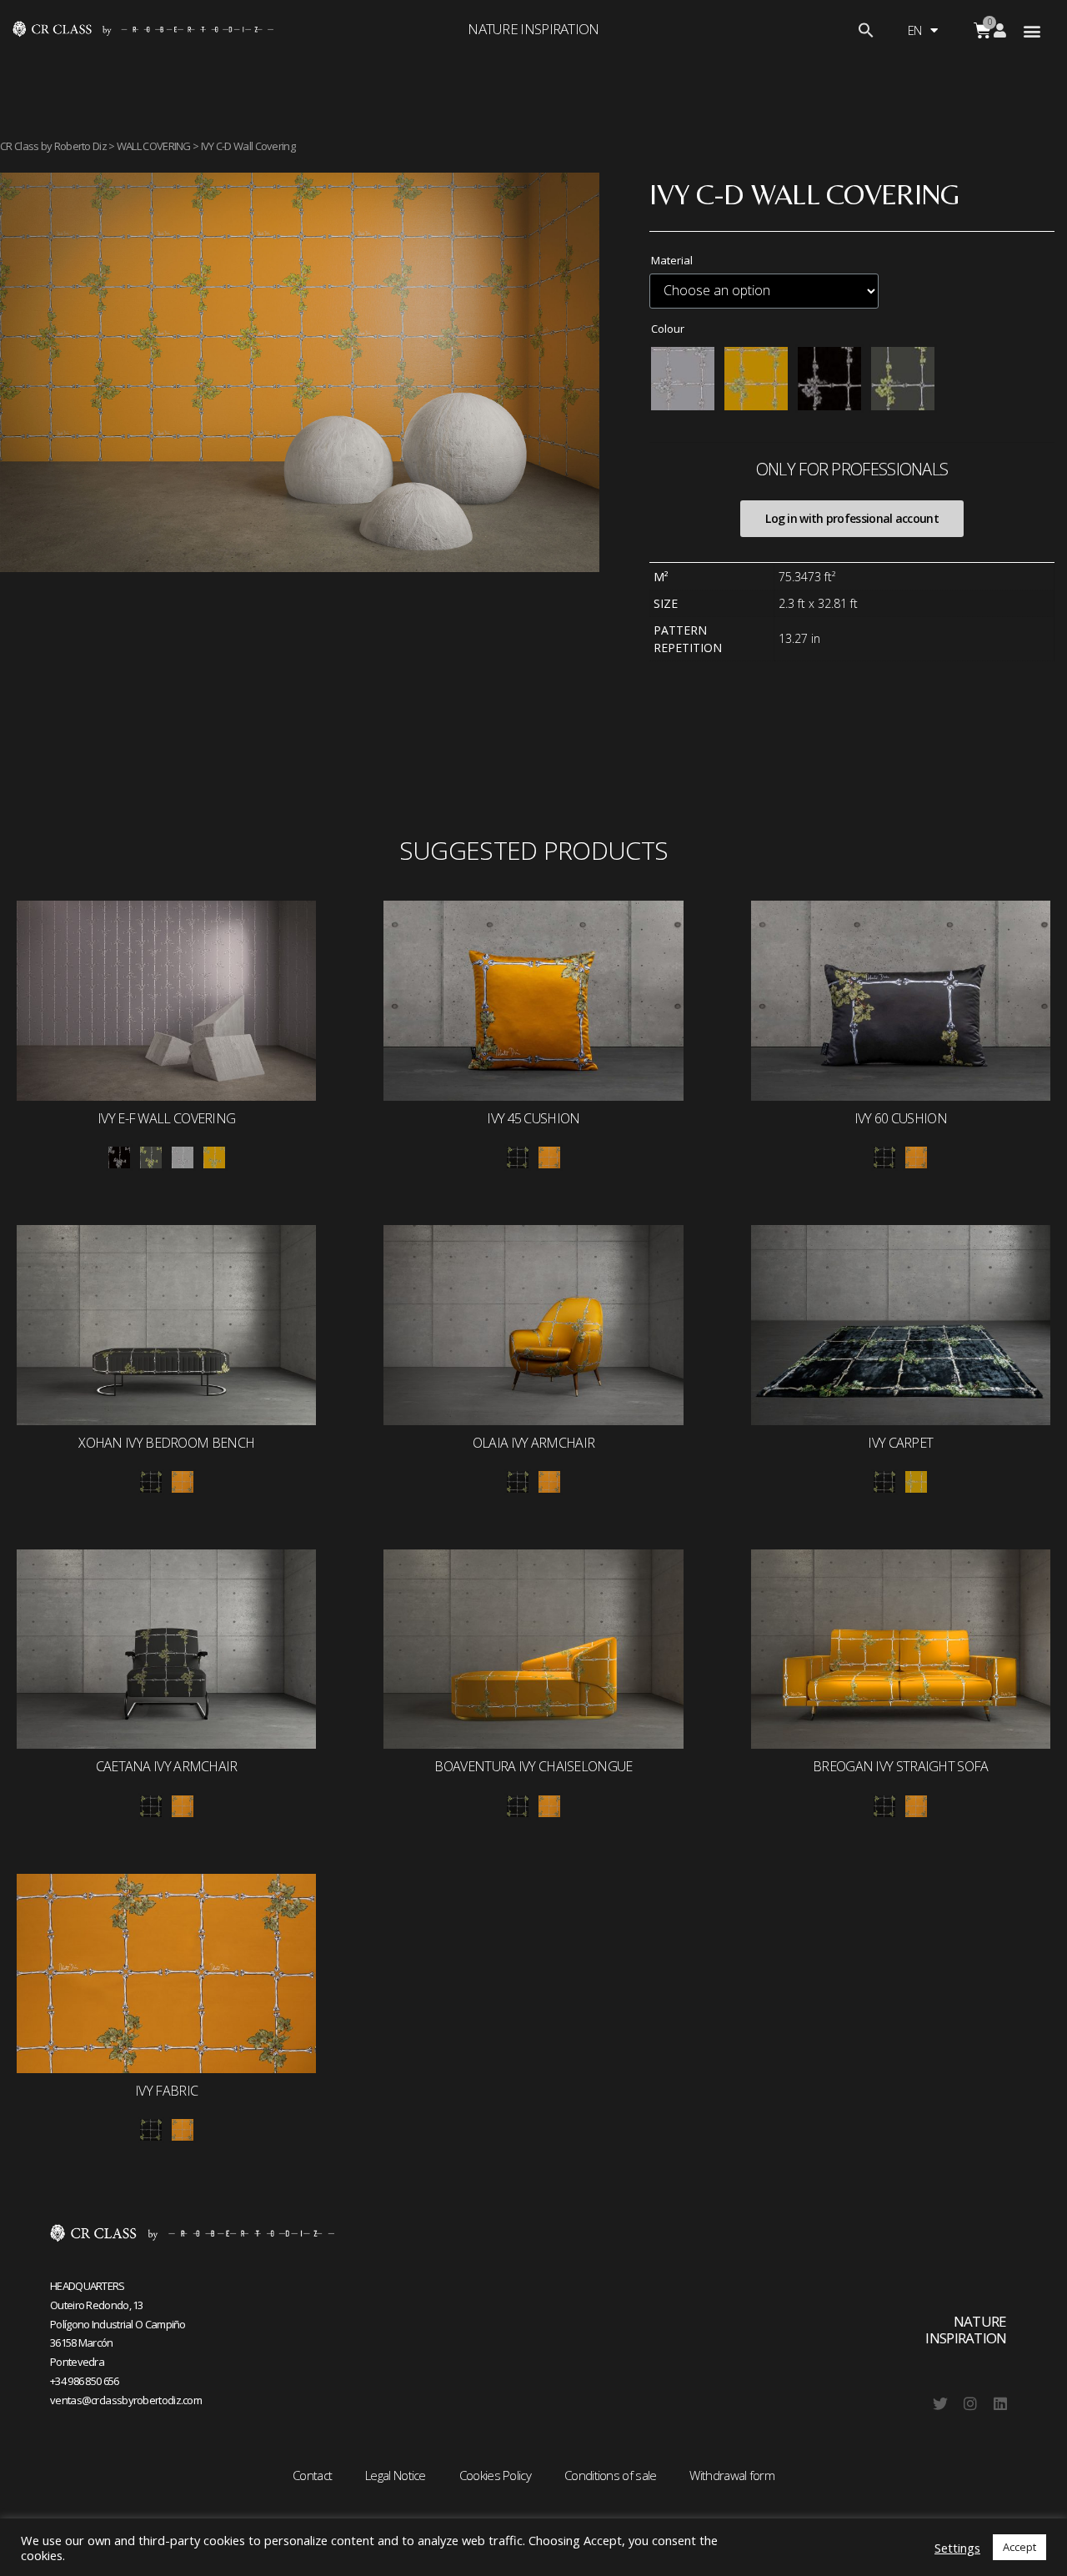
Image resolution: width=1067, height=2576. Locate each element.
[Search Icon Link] (866, 33)
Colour (668, 329)
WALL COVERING (154, 146)
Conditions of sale (610, 2475)
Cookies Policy (495, 2475)
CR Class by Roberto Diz (53, 146)
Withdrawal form (732, 2475)
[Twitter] (940, 2403)
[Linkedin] (1000, 2403)
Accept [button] (1019, 2547)
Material (672, 260)
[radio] (683, 379)
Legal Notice (396, 2475)
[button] (1032, 30)
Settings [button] (957, 2548)
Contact (312, 2475)
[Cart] (982, 30)
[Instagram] (970, 2403)
